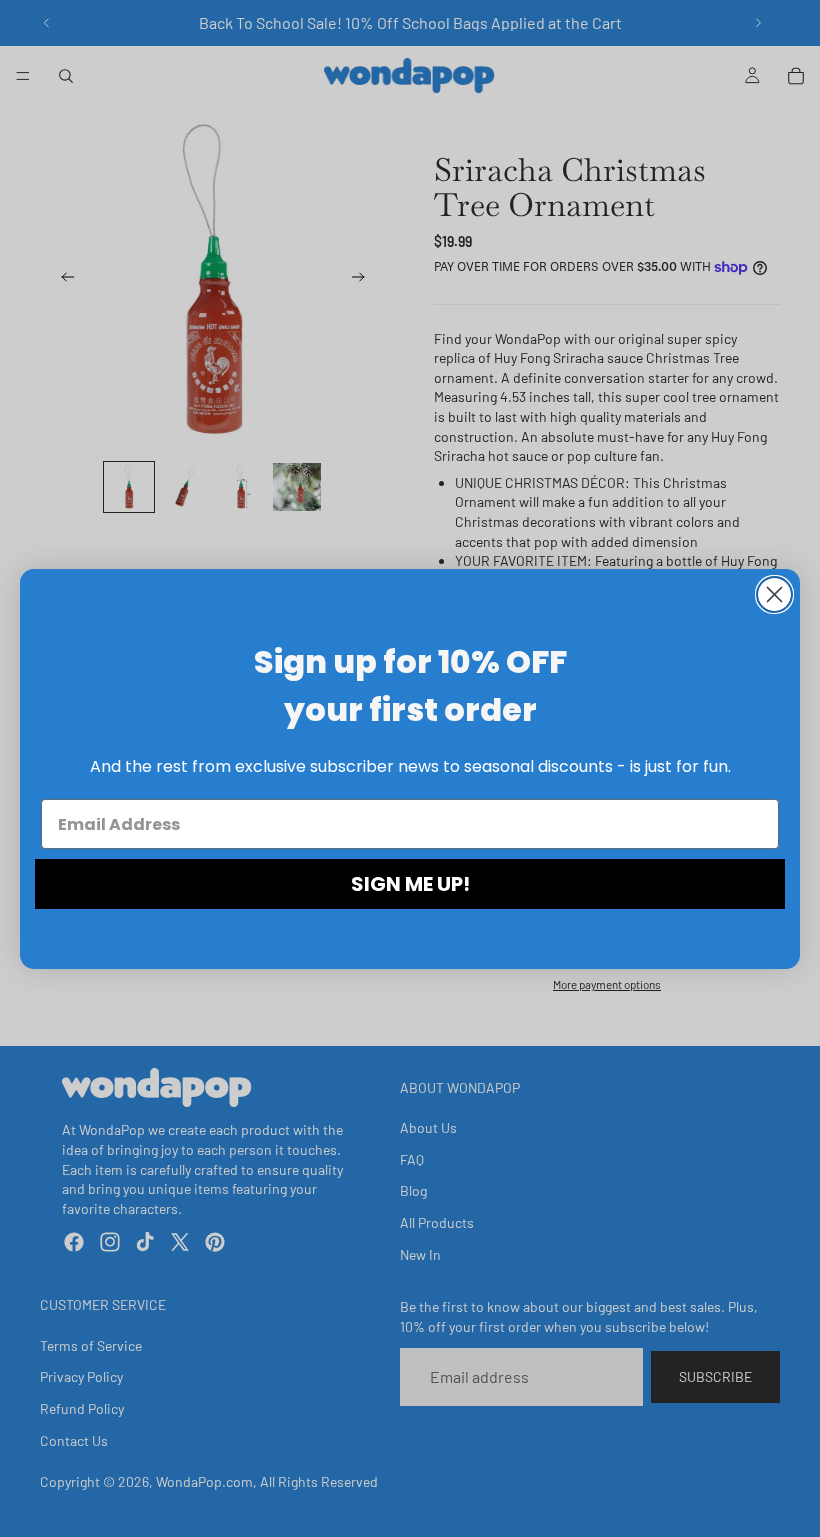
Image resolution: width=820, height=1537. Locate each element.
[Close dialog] (774, 594)
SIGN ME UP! (410, 884)
